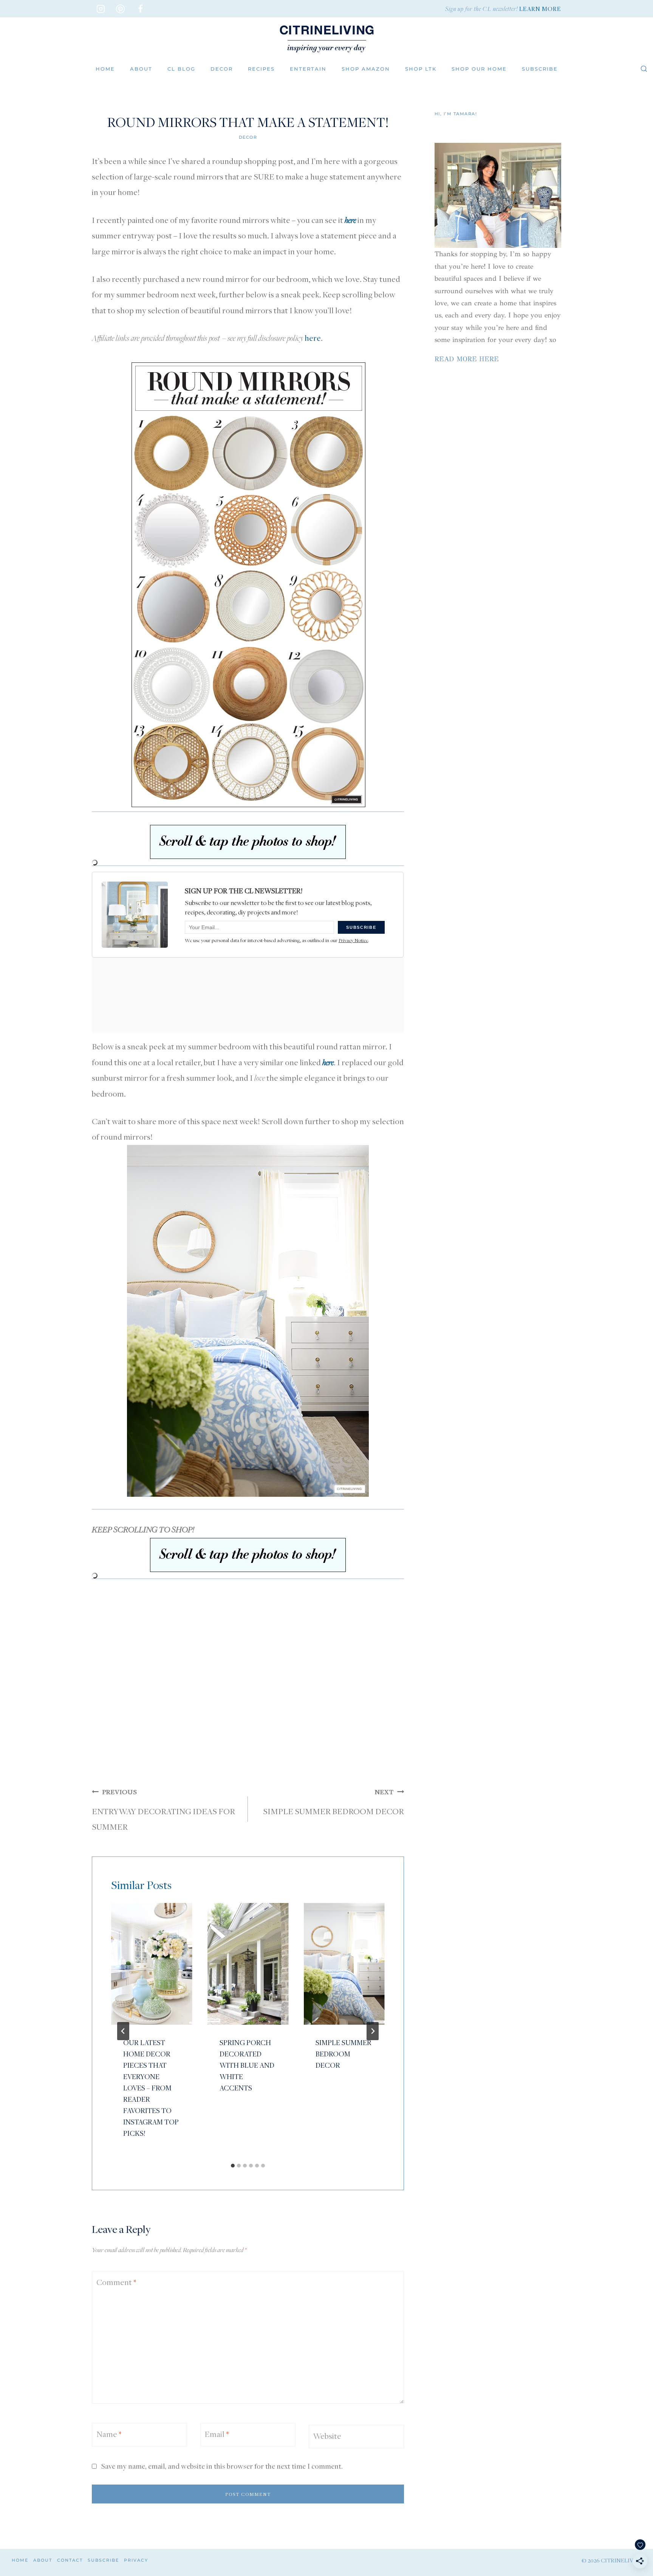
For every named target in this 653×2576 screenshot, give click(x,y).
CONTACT (70, 2560)
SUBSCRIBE (540, 69)
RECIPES (261, 69)
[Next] (373, 2031)
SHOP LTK (421, 69)
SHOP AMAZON (366, 69)
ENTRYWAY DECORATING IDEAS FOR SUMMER (163, 1810)
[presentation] (152, 1964)
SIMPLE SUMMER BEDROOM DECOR (333, 1802)
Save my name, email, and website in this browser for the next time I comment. (222, 2466)
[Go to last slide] (123, 2031)
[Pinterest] (121, 9)
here (313, 338)
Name (109, 2434)
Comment (116, 2282)
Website (327, 2436)
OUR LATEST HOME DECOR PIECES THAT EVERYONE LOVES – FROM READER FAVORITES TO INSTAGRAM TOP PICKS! (151, 2088)
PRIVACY (136, 2560)
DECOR (222, 69)
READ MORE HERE (467, 359)
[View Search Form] (644, 69)
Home (105, 69)
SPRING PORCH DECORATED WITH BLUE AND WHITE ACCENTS (247, 2065)
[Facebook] (141, 9)
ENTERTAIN (308, 69)
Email (217, 2434)
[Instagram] (101, 9)
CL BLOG (181, 69)
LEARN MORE (540, 9)
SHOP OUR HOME (479, 69)
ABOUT (141, 69)
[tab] (233, 2166)
